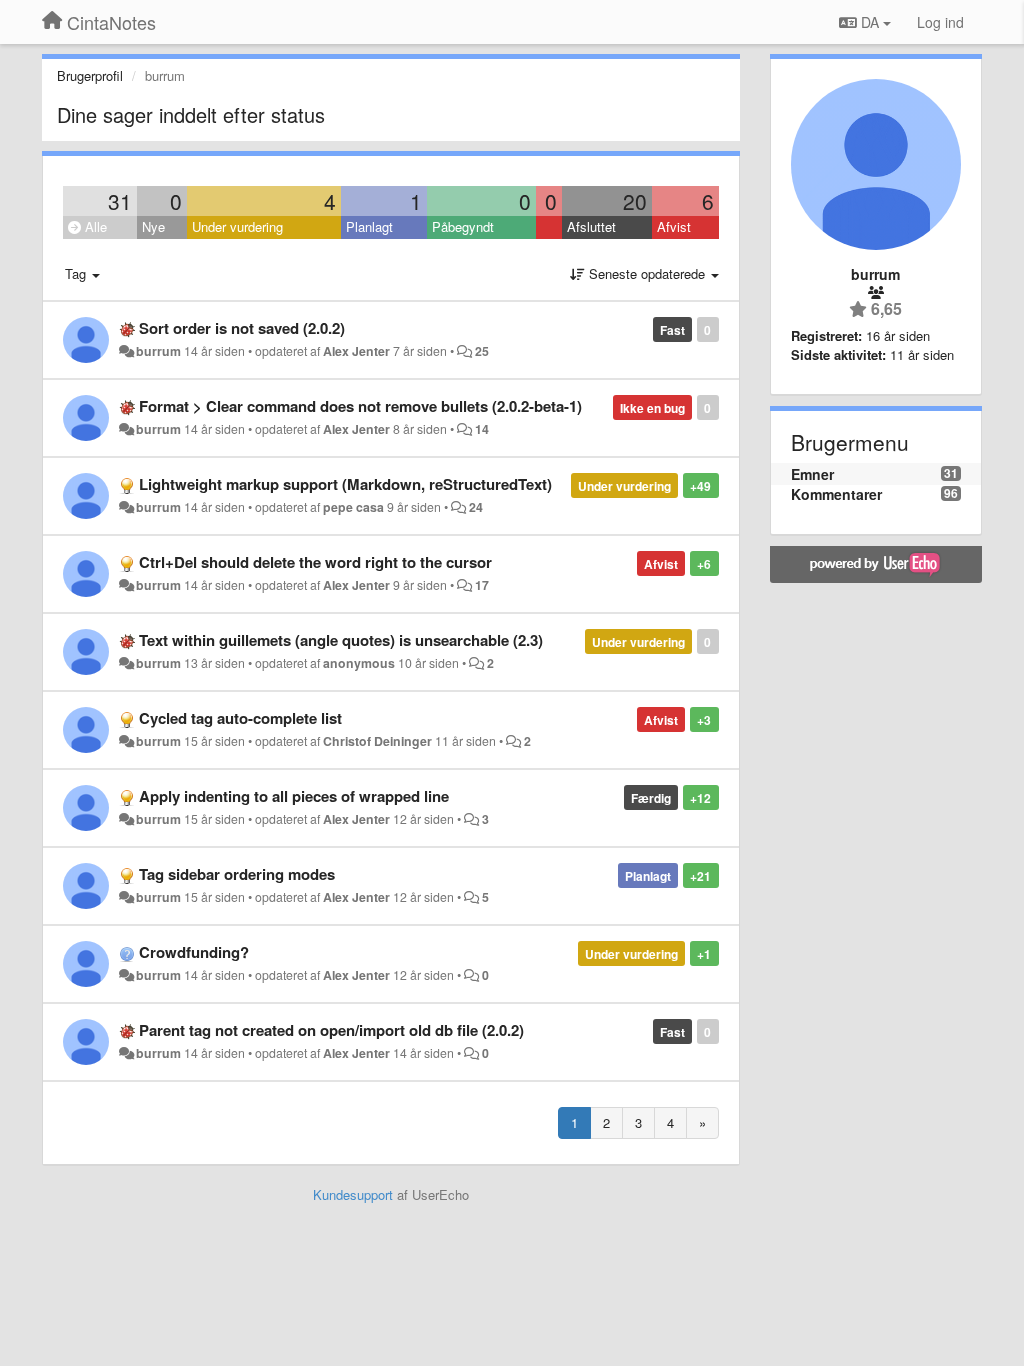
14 (482, 429)
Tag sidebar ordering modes (237, 874)
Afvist (674, 226)
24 (476, 507)
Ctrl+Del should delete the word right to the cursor (315, 562)
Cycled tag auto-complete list (240, 718)
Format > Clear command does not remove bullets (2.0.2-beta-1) (360, 406)
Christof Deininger (377, 741)
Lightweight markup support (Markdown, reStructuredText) (345, 484)
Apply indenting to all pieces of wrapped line (294, 796)
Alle (94, 226)
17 (482, 585)
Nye (153, 226)
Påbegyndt (463, 226)
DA (870, 22)
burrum (158, 351)
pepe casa (353, 507)
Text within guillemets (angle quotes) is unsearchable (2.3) (341, 640)
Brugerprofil (90, 75)
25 (482, 351)
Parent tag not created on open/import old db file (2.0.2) (331, 1030)
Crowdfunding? (194, 952)
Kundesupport (353, 1194)
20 (635, 201)
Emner (812, 474)
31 (120, 201)
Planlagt (369, 226)
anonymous (359, 663)
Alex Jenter (356, 351)
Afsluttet (591, 226)
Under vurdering (237, 226)
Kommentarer (836, 494)
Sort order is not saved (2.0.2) (242, 328)
